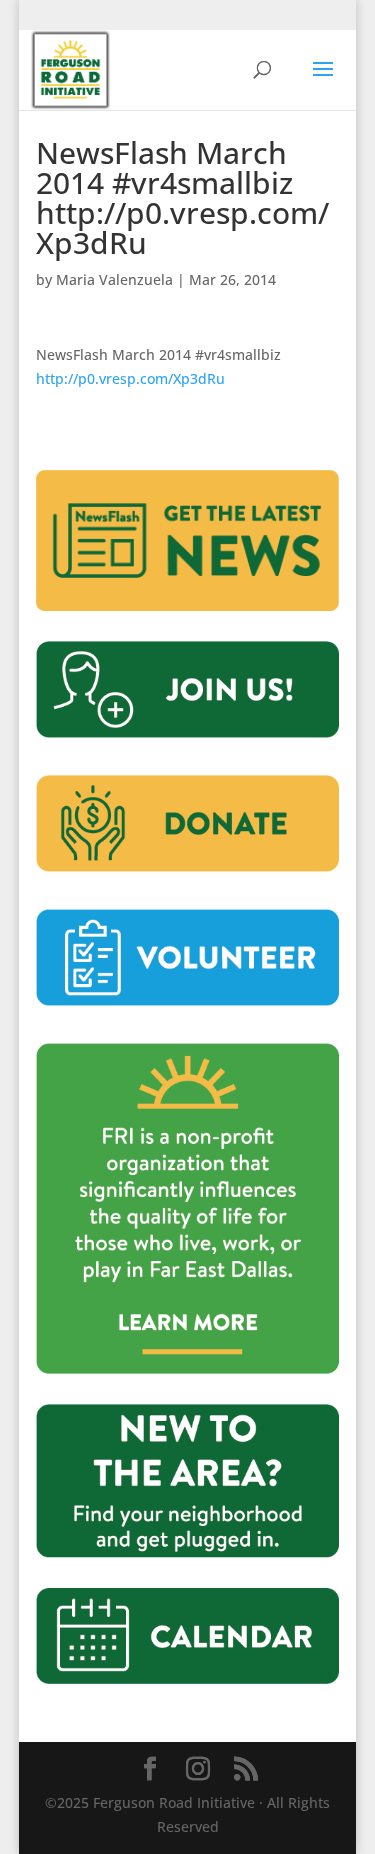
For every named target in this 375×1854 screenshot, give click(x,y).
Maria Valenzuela (114, 279)
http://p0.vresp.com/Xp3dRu (130, 378)
